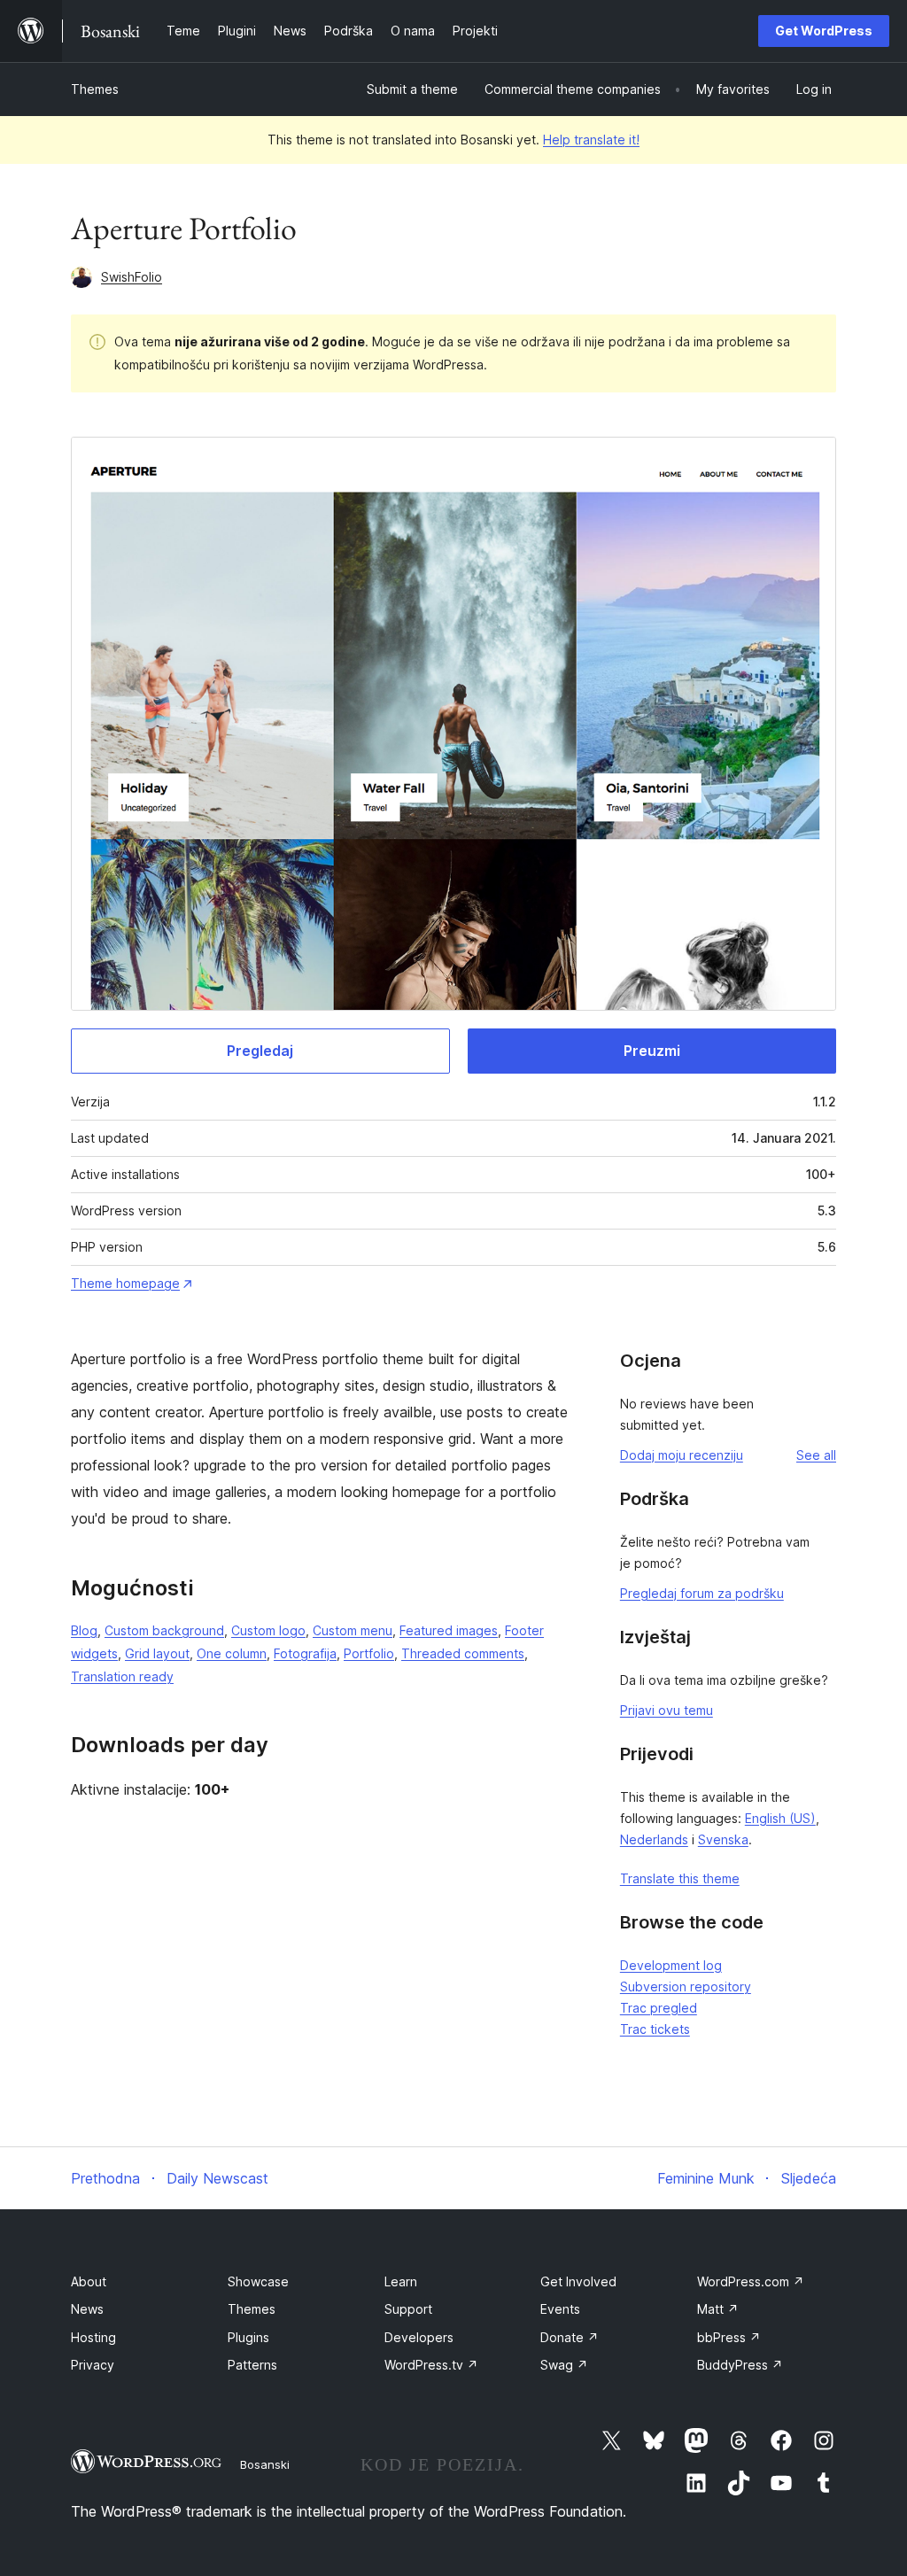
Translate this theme (680, 1878)
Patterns (252, 2365)
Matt (718, 2309)
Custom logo (268, 1630)
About (89, 2281)
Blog (84, 1630)
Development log (671, 1965)
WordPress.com (751, 2281)
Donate (570, 2337)
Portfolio (369, 1653)
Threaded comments (463, 1653)
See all (816, 1455)
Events (560, 2309)
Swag (564, 2365)
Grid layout (157, 1653)
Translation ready (122, 1676)
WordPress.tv (431, 2365)
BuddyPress (740, 2365)
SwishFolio (132, 277)
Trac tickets (655, 2029)
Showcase (258, 2281)
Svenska (723, 1839)
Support (408, 2309)
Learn (401, 2281)
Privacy (93, 2365)
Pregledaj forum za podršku (702, 1593)
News (87, 2309)
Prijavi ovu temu (667, 1710)
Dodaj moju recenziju (682, 1455)
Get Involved (578, 2281)
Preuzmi (652, 1051)
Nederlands (654, 1839)
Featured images (449, 1630)
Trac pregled (659, 2008)
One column (232, 1653)
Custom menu (353, 1630)
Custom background (164, 1630)
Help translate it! (591, 140)
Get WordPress (824, 31)
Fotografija (305, 1653)
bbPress (729, 2337)
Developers (419, 2337)
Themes (95, 89)
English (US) (780, 1818)
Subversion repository (686, 1986)
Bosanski (265, 2464)
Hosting (93, 2337)
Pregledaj (260, 1051)
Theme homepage (125, 1283)
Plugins (248, 2337)
